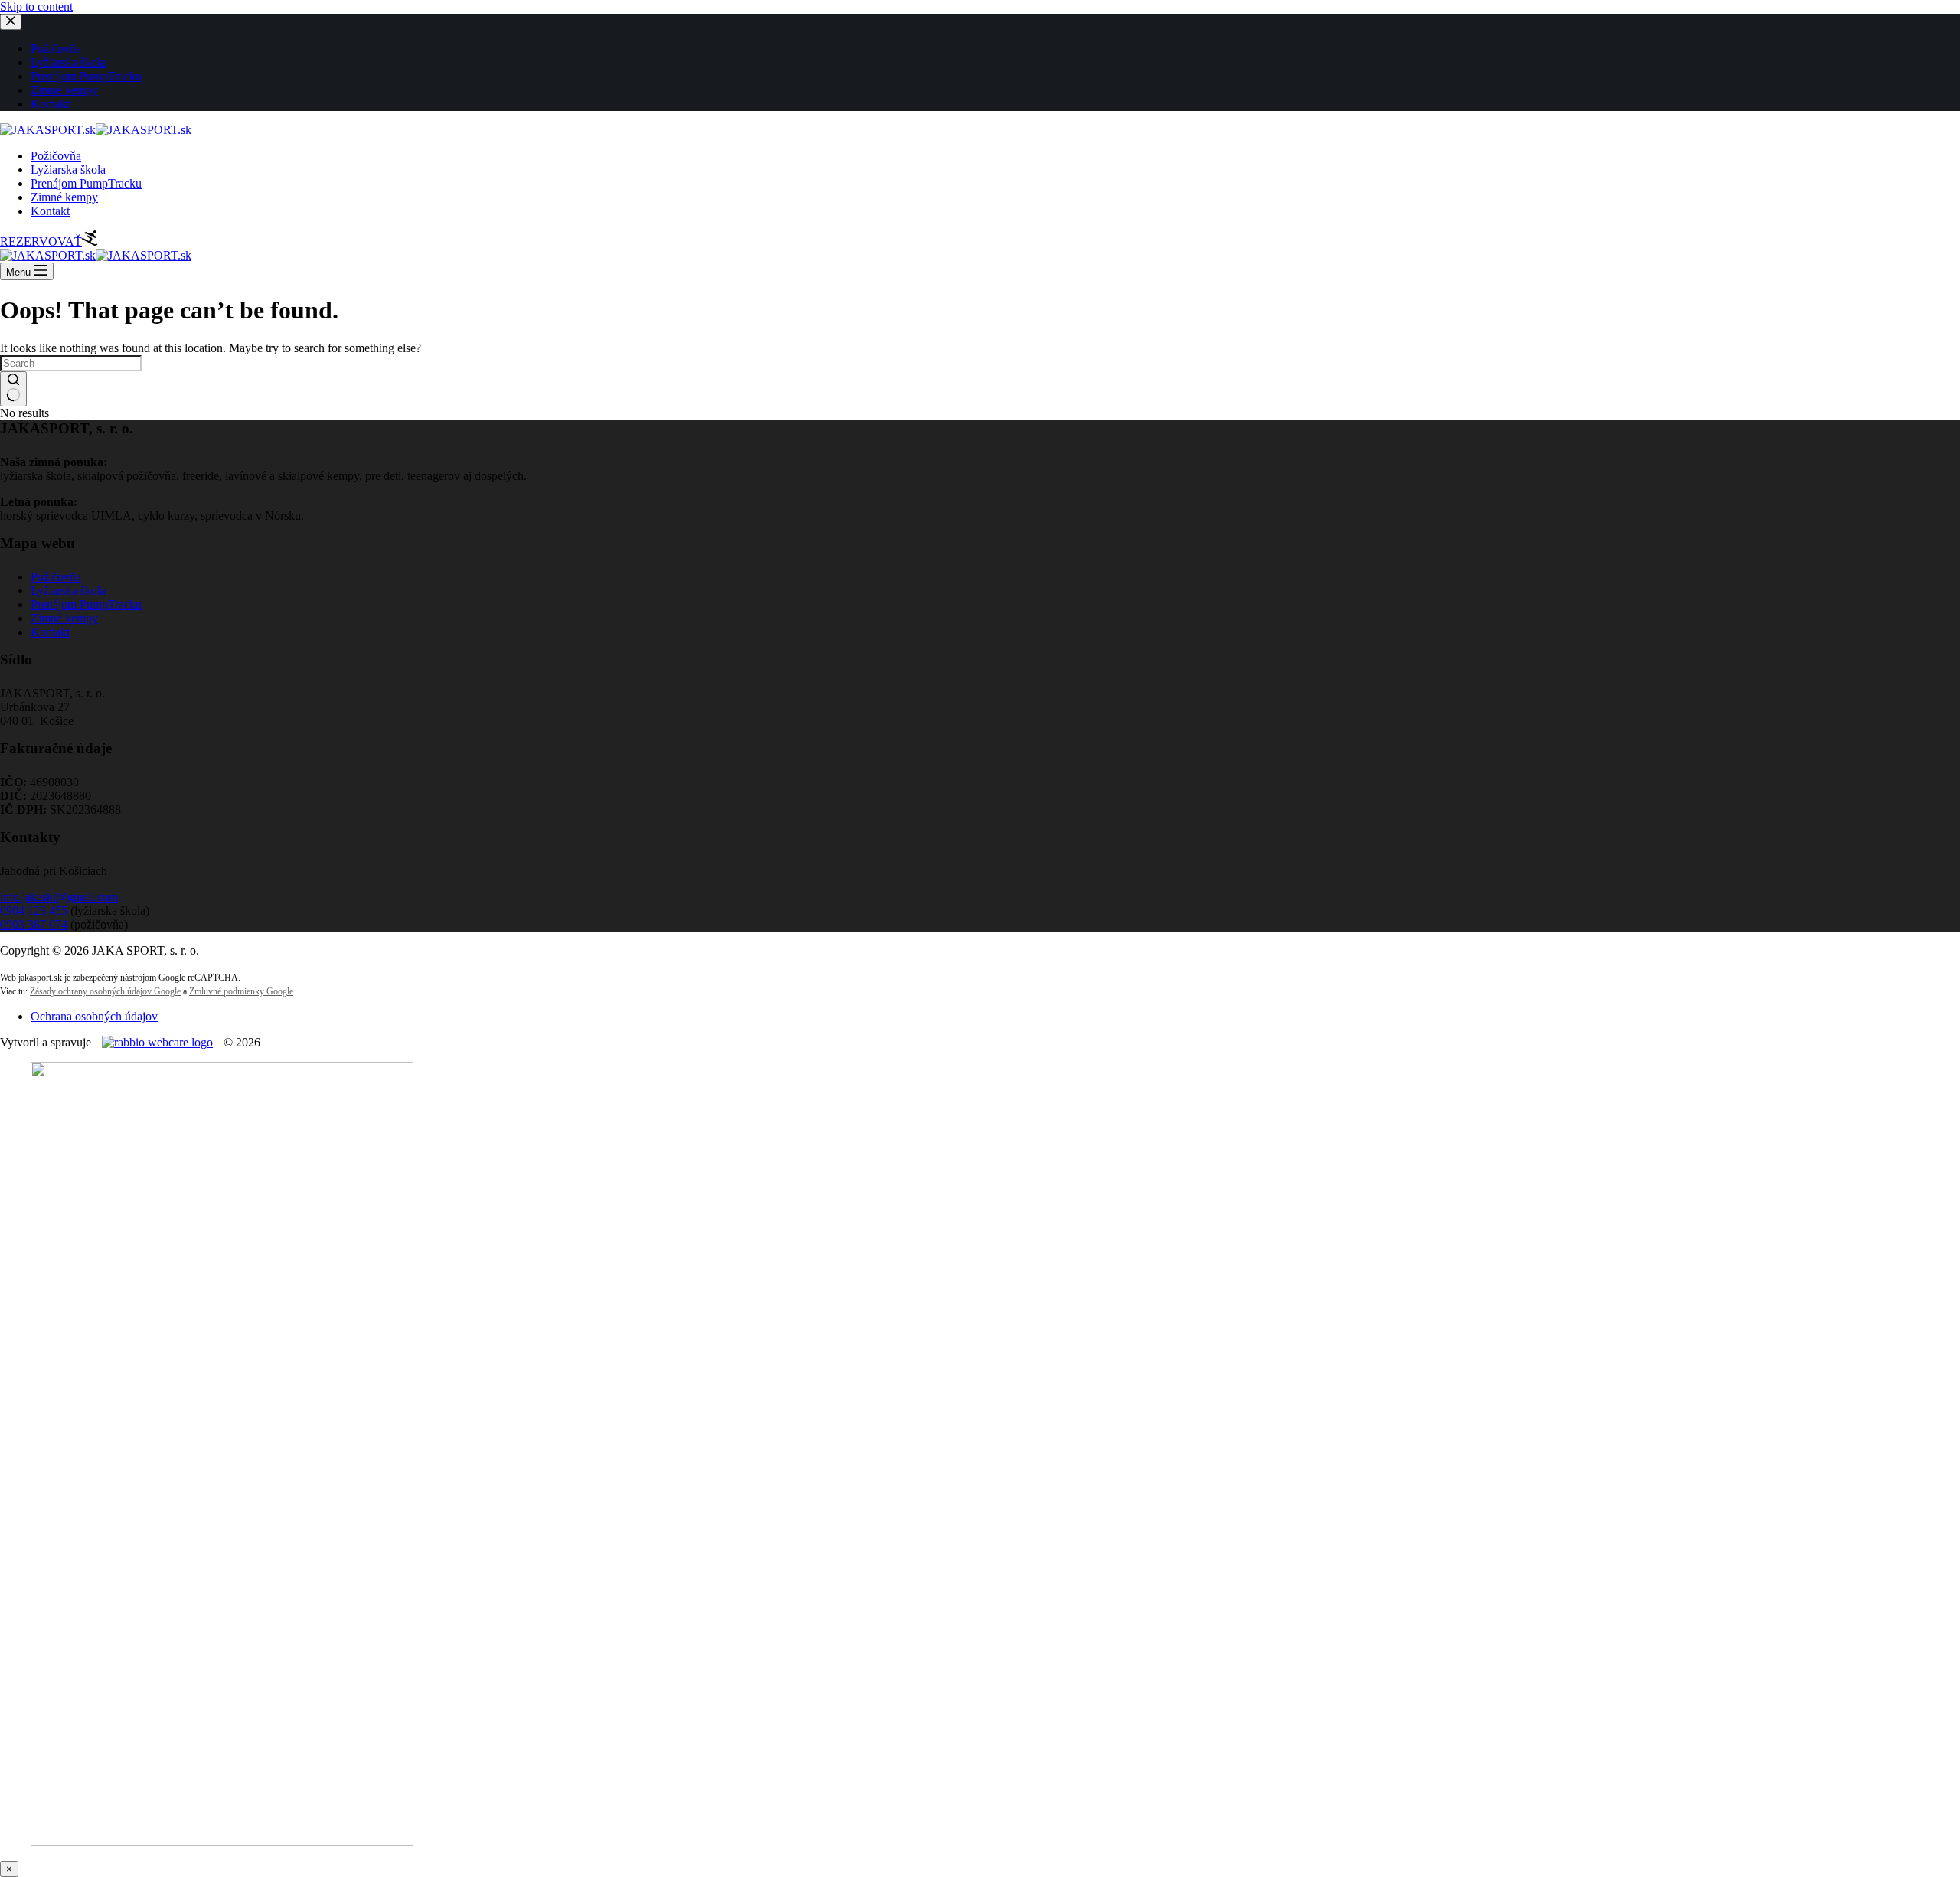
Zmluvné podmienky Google (241, 991)
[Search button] (13, 389)
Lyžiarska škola (68, 170)
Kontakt (50, 211)
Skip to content (36, 7)
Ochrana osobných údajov (94, 1016)
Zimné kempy (64, 197)
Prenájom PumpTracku (86, 183)
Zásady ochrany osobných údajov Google (105, 991)
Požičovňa (56, 156)
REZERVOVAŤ (41, 242)
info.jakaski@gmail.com (59, 897)
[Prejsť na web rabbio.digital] (157, 1042)
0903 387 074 (34, 924)
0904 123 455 (34, 911)
